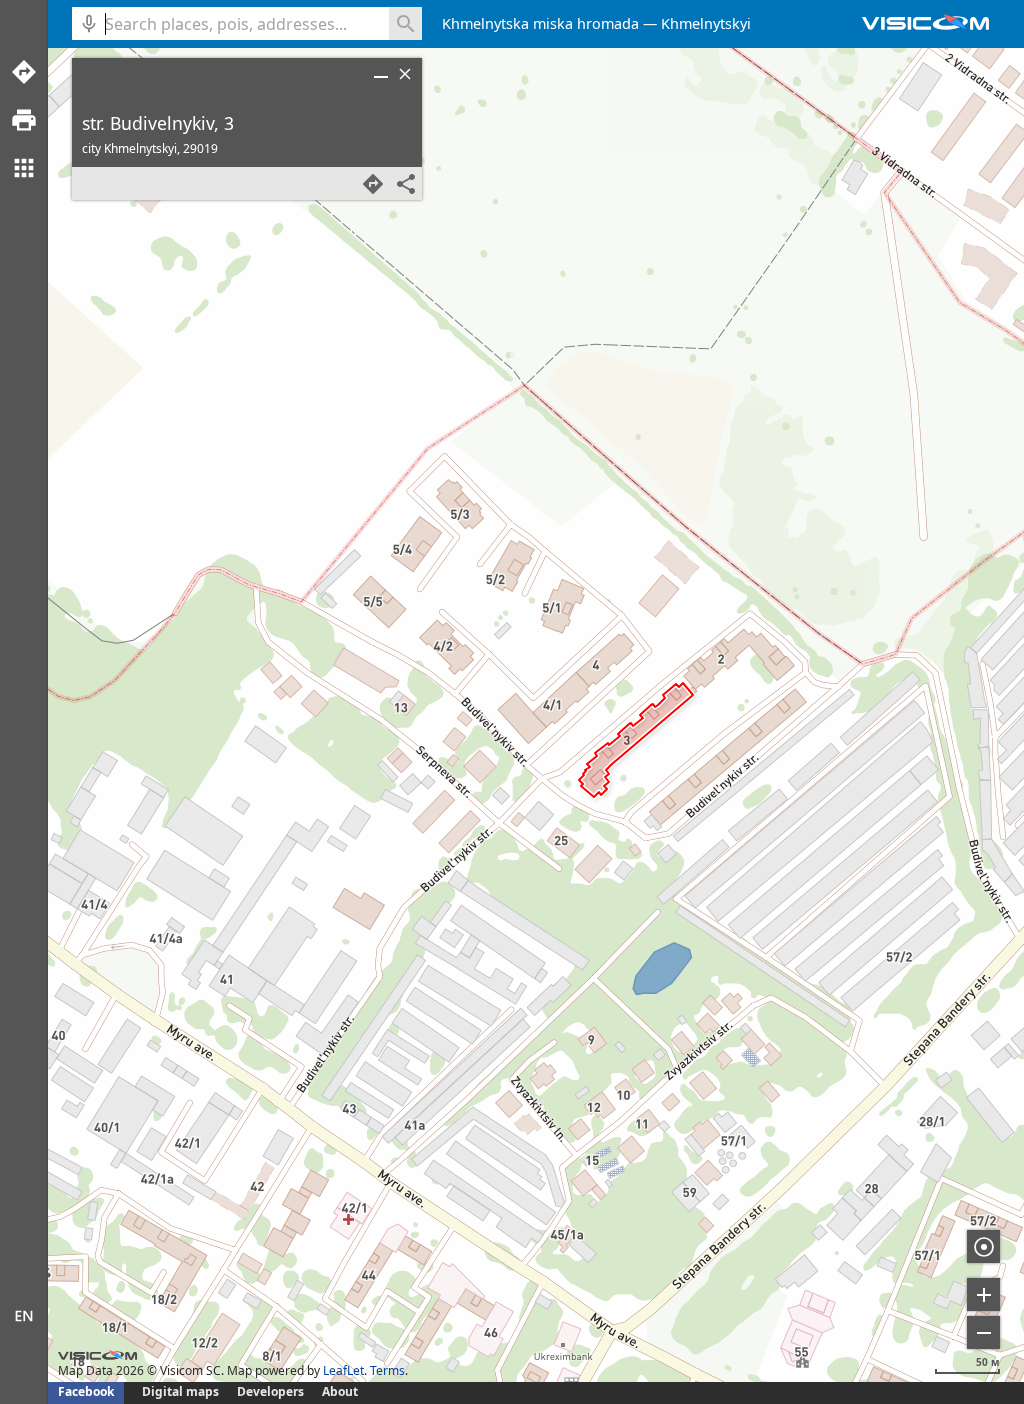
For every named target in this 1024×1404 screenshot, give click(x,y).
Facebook (86, 1391)
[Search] (405, 23)
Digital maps (182, 1391)
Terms (387, 1370)
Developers (270, 1391)
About (340, 1391)
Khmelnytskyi (706, 23)
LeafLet (343, 1370)
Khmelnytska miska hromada (540, 23)
